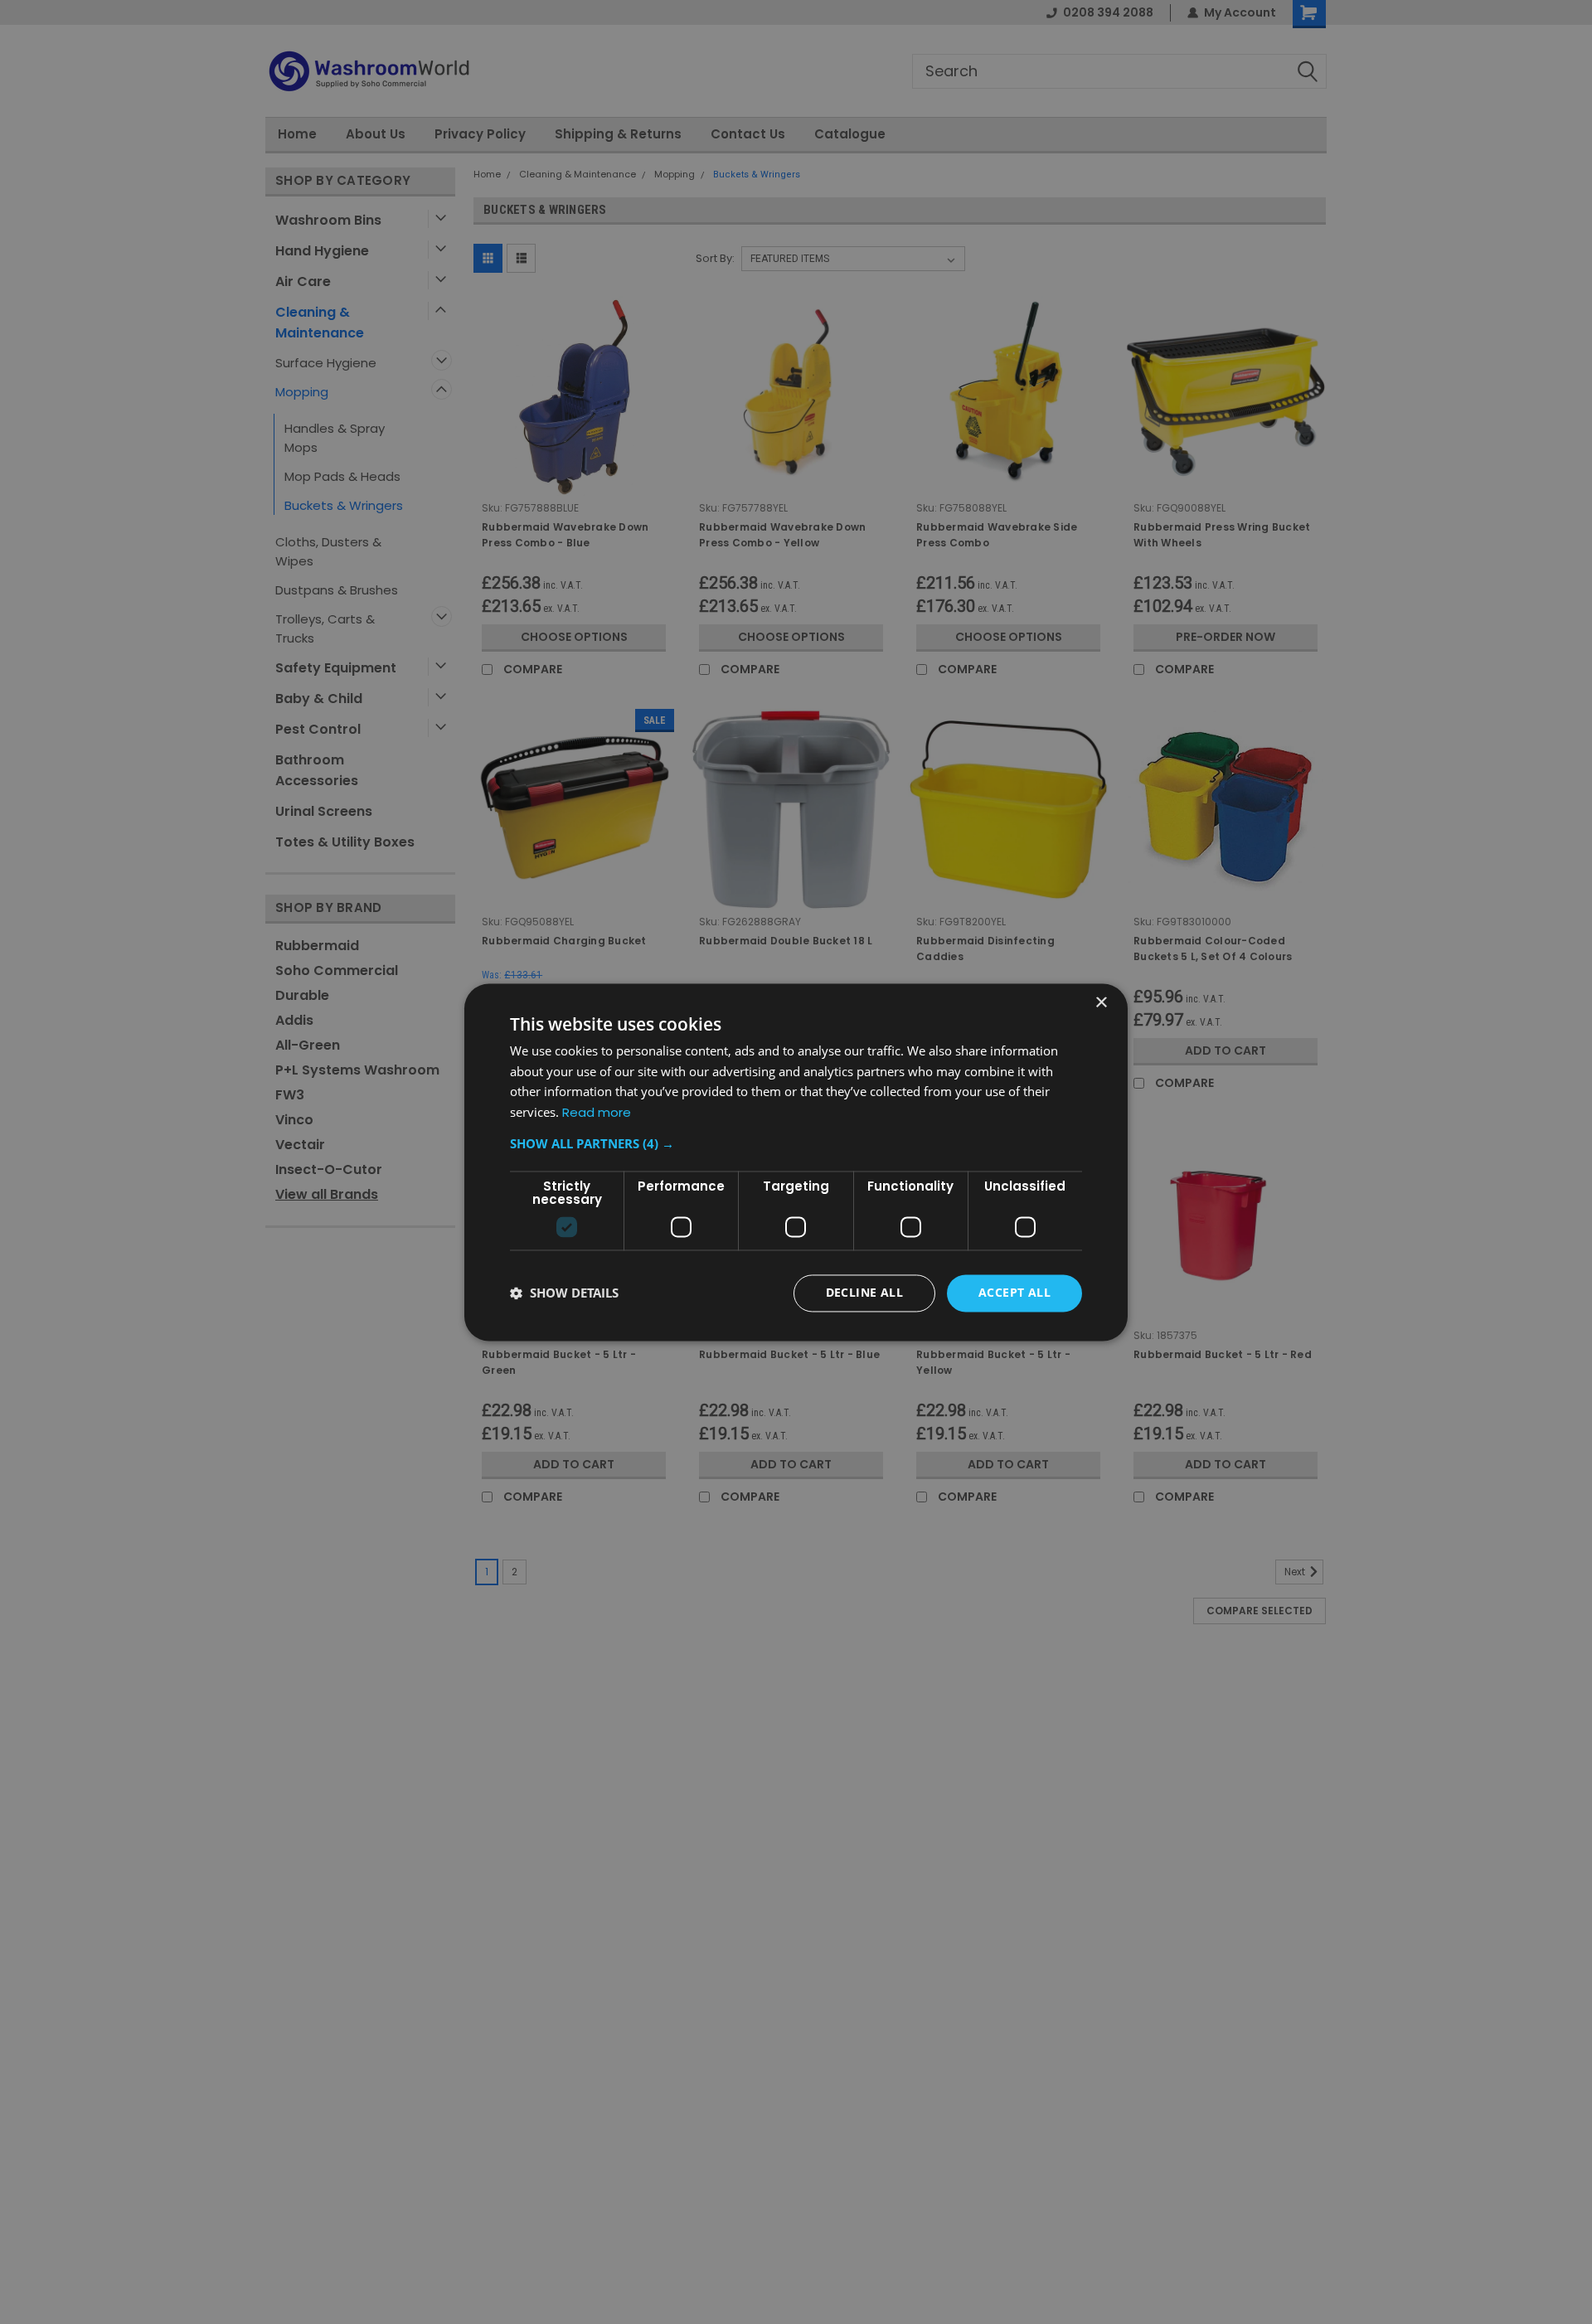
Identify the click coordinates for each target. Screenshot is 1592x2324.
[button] (796, 1143)
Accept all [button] (1014, 1292)
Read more (597, 1113)
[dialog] (796, 1162)
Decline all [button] (864, 1292)
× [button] (1101, 1003)
